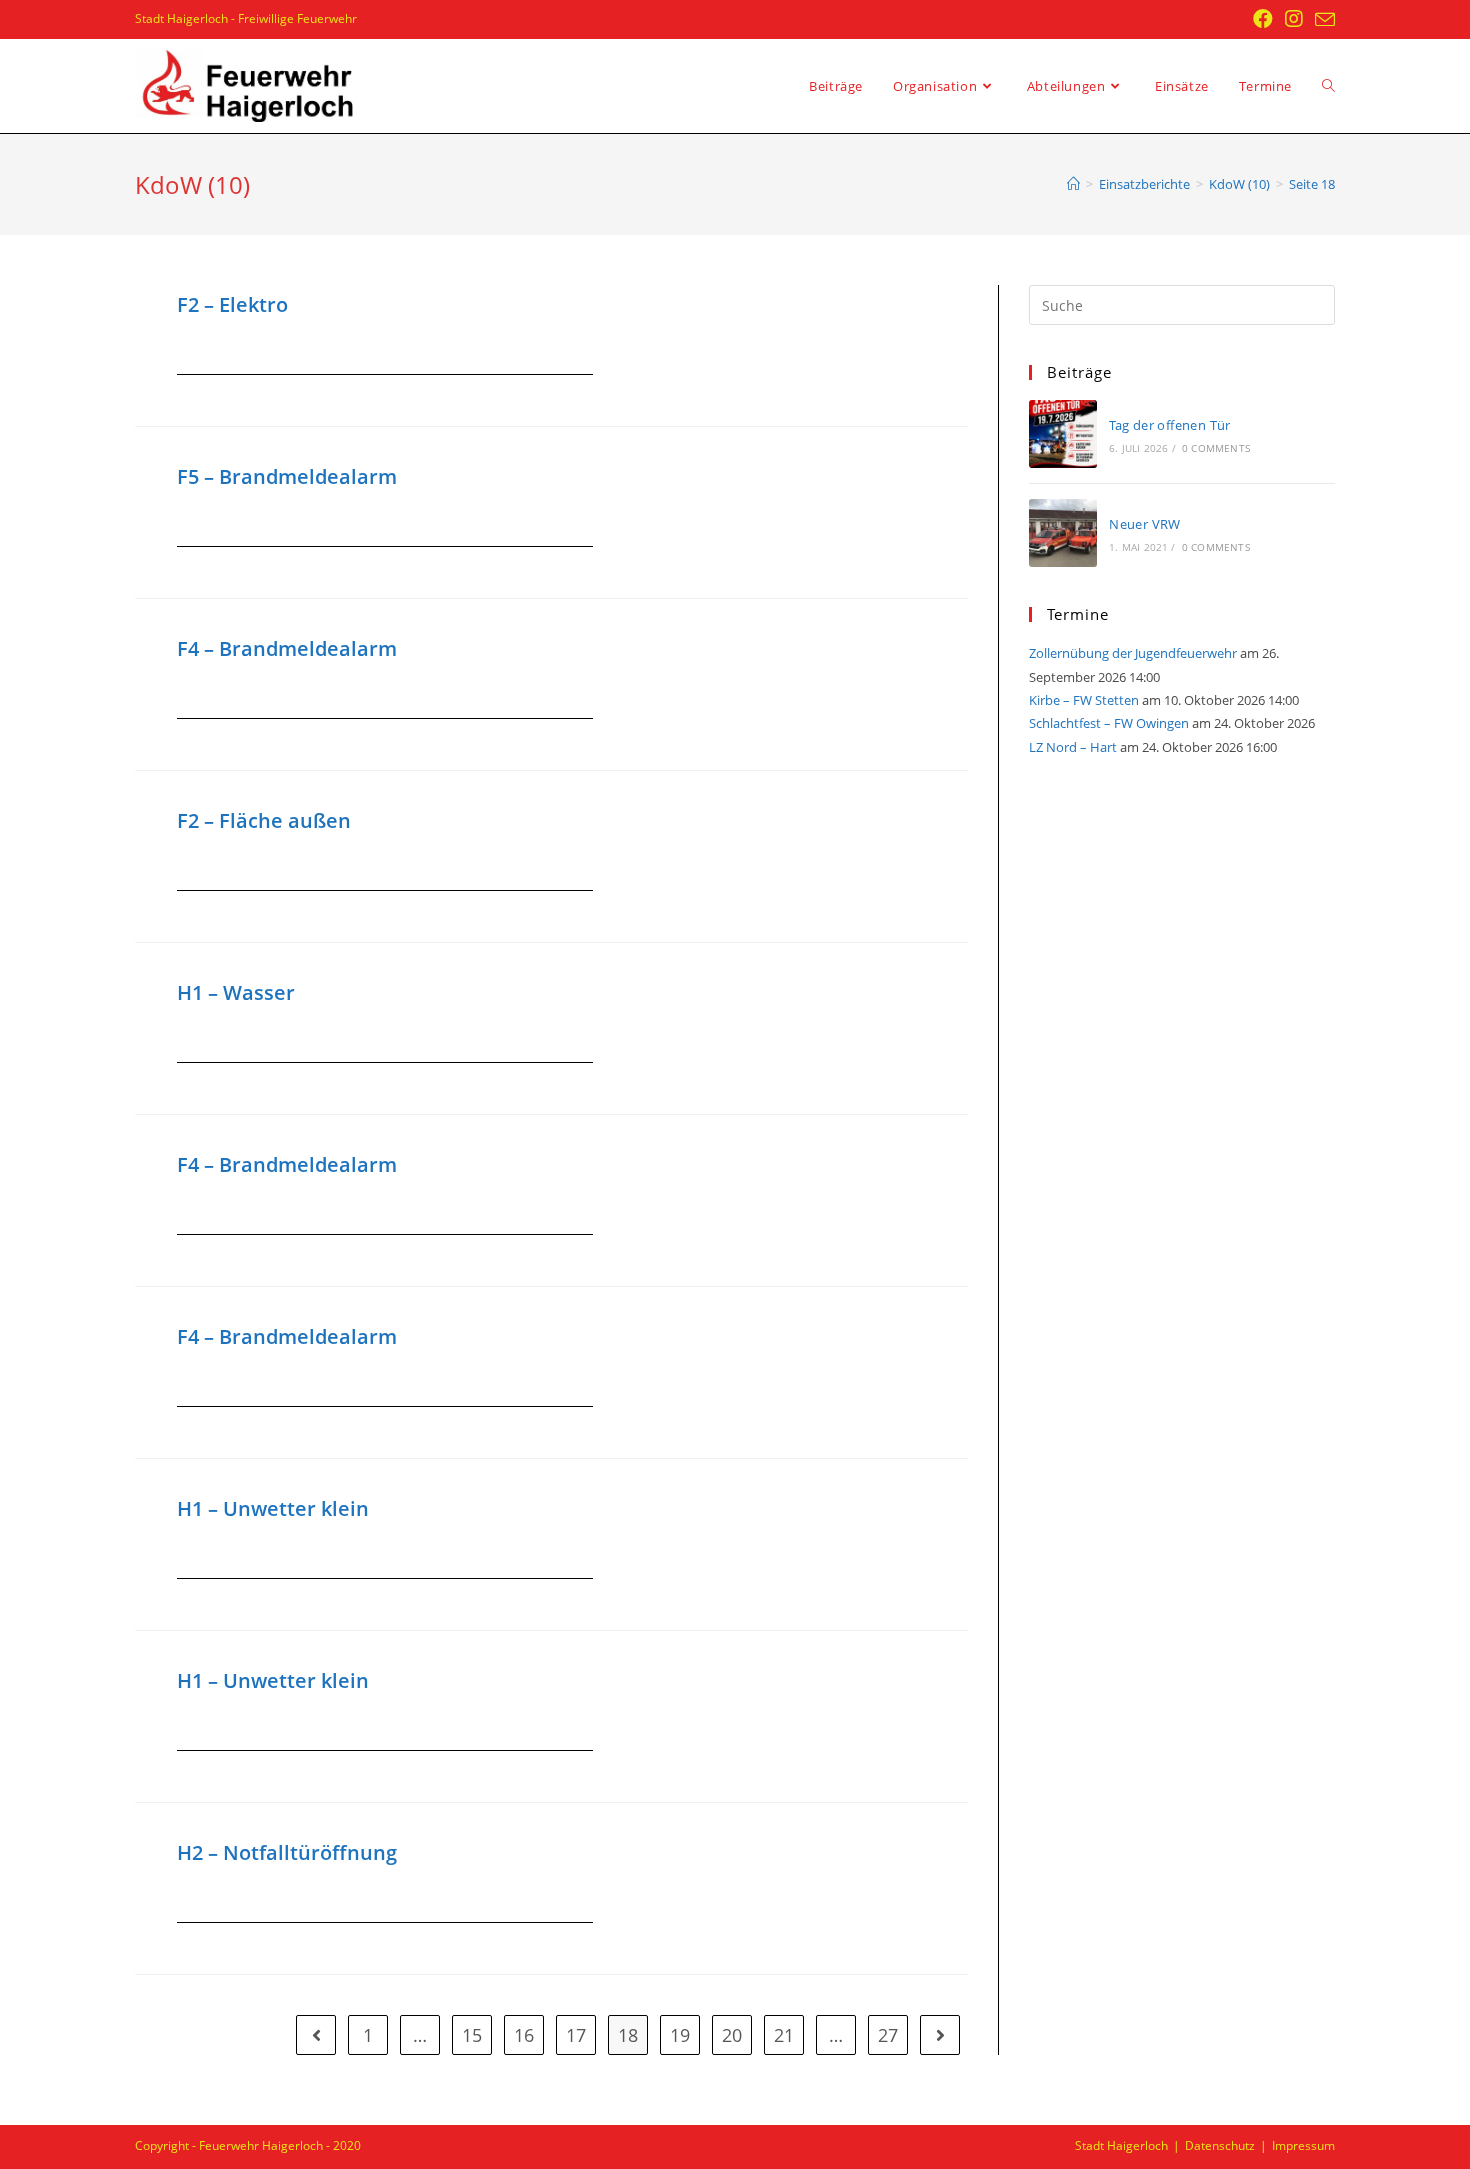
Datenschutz (1220, 2145)
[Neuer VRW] (1063, 533)
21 (784, 2035)
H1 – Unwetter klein (273, 1508)
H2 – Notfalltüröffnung (287, 1852)
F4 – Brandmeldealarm (287, 648)
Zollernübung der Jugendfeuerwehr (1133, 653)
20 (732, 2035)
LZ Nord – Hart (1073, 747)
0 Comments (1216, 448)
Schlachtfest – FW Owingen (1109, 723)
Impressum (1303, 2145)
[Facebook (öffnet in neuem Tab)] (1263, 19)
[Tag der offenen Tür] (1063, 434)
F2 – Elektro (232, 304)
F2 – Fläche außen (264, 820)
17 (576, 2035)
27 (888, 2035)
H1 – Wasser (236, 992)
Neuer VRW (1145, 524)
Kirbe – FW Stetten (1084, 700)
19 (680, 2035)
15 (472, 2035)
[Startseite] (1073, 184)
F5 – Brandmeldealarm (287, 476)
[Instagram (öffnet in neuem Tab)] (1294, 19)
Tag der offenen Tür (1170, 425)
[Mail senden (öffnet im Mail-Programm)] (1322, 20)
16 (524, 2035)
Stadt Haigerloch (1121, 2145)
